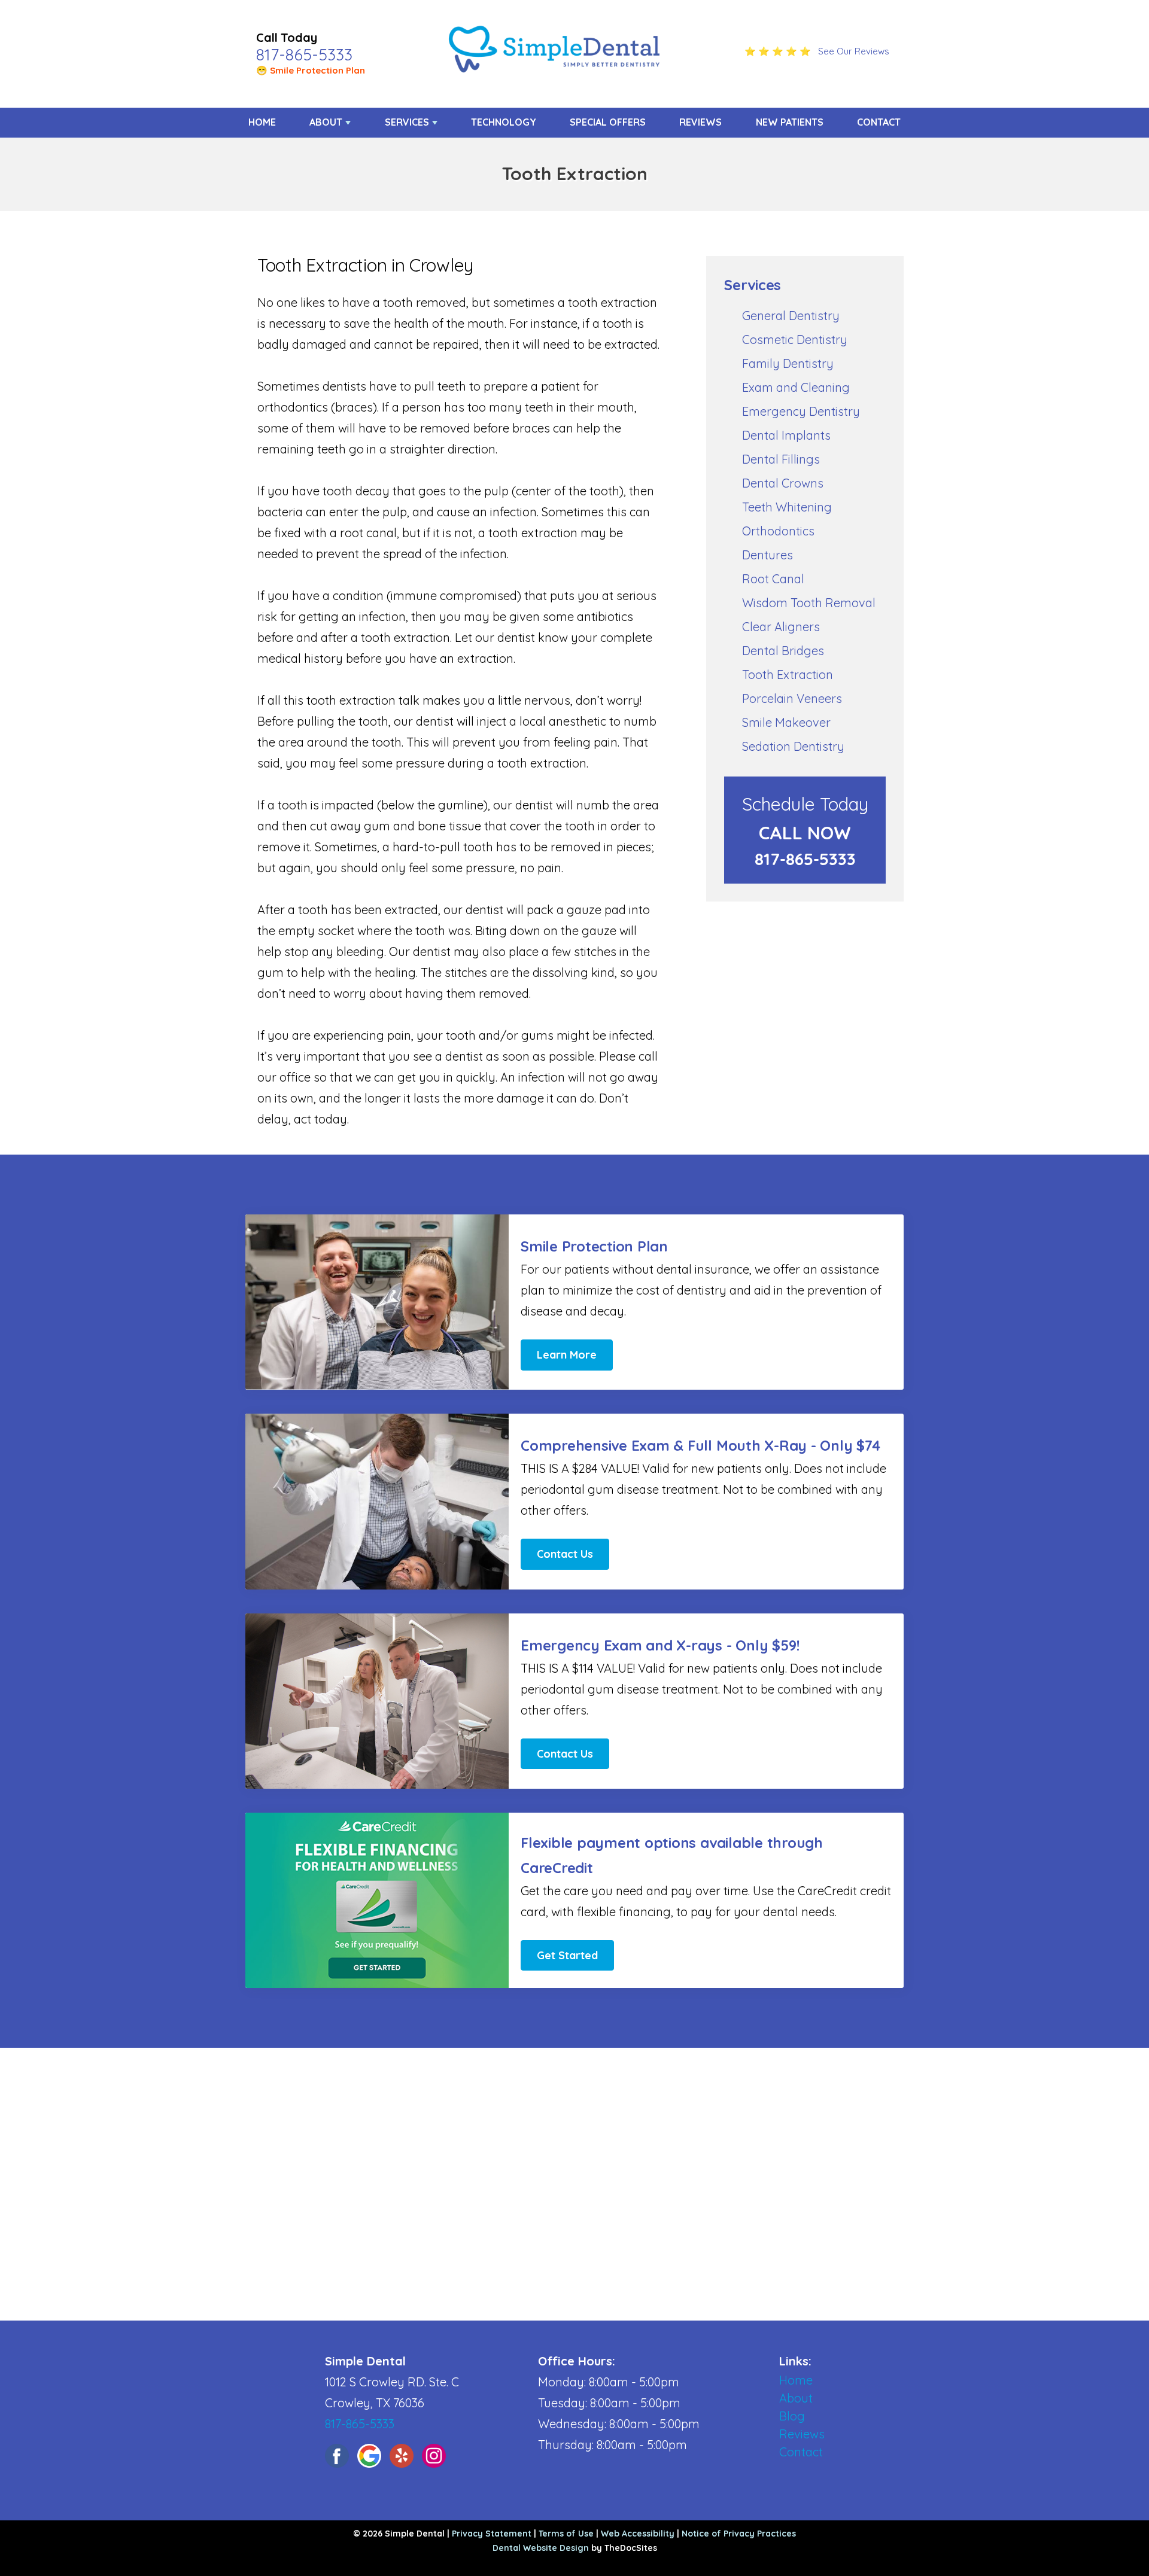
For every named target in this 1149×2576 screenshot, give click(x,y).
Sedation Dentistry (793, 746)
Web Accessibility (638, 2534)
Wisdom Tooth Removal (809, 603)
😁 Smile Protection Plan (311, 70)
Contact (879, 122)
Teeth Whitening (787, 507)
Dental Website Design (541, 2548)
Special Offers (608, 122)
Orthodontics (778, 531)
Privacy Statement (492, 2534)
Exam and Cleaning (796, 387)
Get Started (567, 1955)
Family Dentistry (788, 363)
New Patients (790, 122)
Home (262, 122)
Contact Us (565, 1554)
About (326, 122)
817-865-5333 (304, 54)
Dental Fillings (781, 459)
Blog (792, 2416)
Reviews (700, 122)
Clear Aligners (781, 627)
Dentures (767, 555)
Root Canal (773, 579)
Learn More (567, 1355)
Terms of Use (566, 2534)
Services (407, 122)
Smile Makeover (786, 722)
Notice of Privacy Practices (739, 2534)
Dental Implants (786, 435)
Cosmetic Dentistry (795, 339)
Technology (504, 122)
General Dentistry (791, 316)
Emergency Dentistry (801, 411)
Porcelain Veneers (792, 698)
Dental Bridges (783, 651)
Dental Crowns (783, 483)
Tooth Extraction (788, 675)
